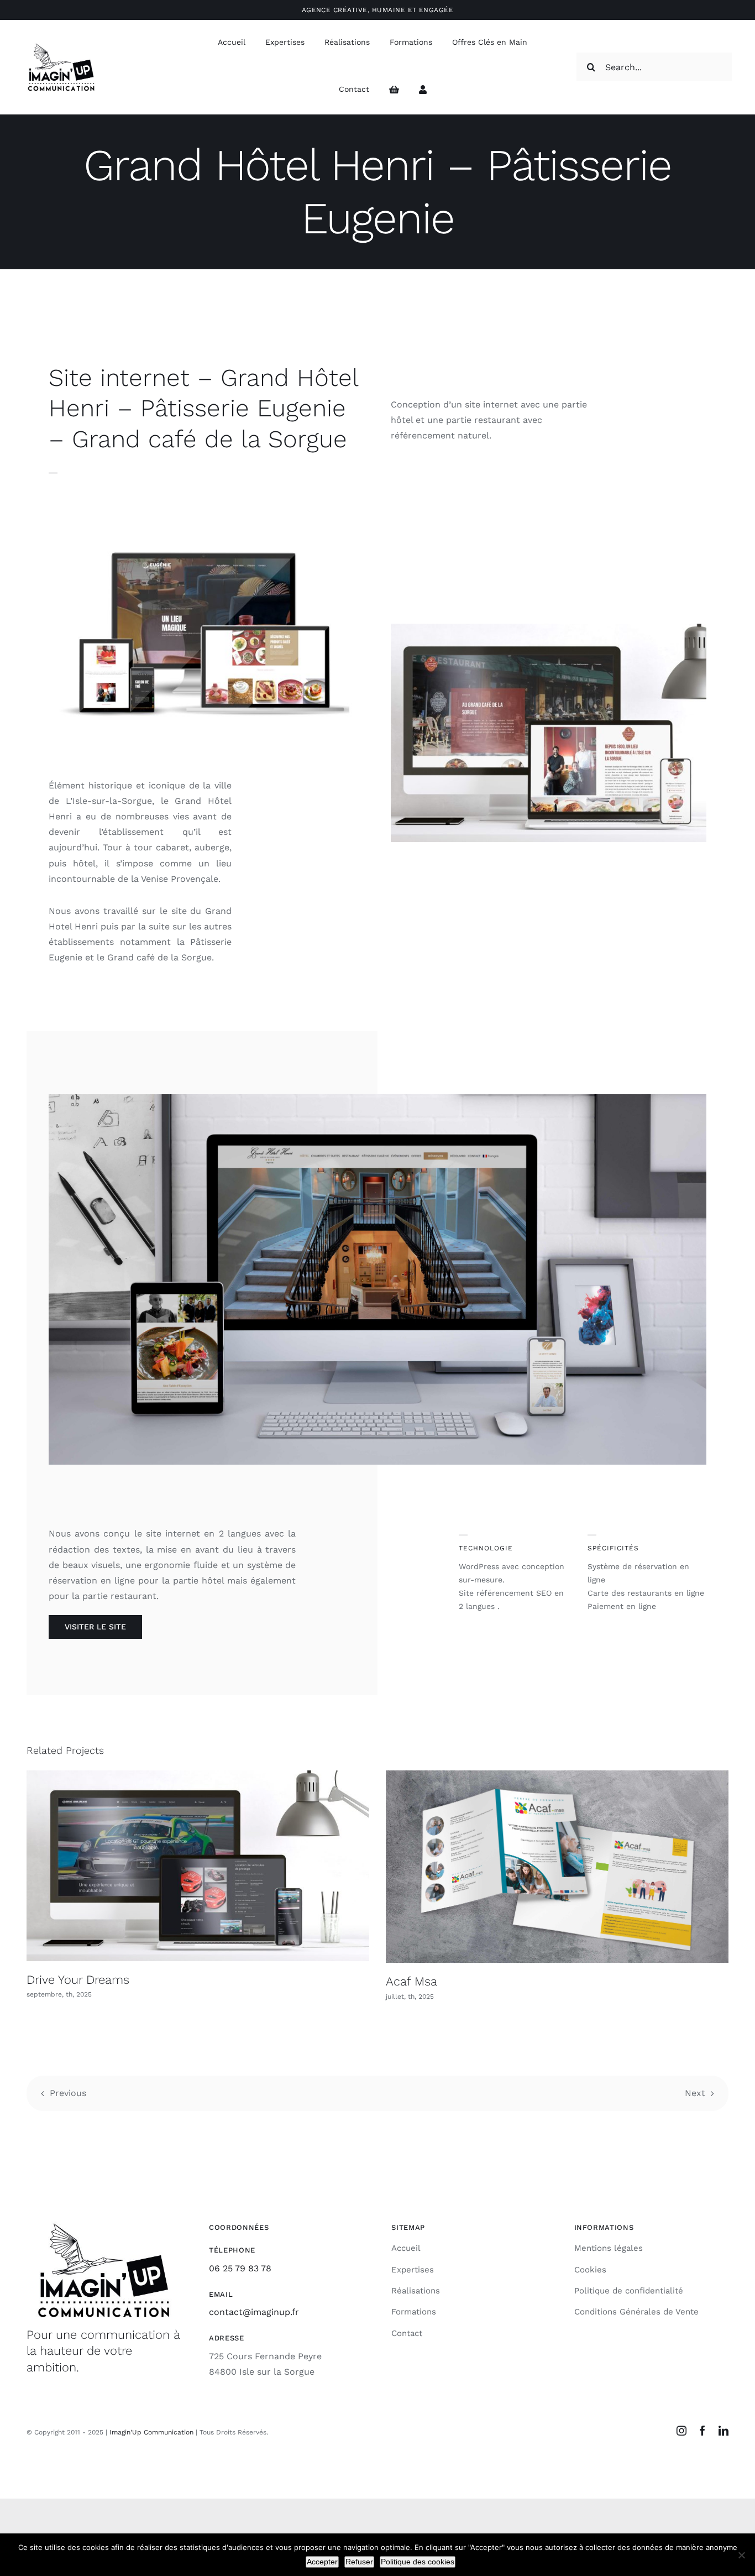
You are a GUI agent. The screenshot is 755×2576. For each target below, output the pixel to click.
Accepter (322, 2562)
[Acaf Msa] (557, 1867)
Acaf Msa (411, 1981)
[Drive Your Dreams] (198, 1866)
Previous (68, 2093)
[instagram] (681, 2431)
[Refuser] (741, 2555)
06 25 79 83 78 (240, 2268)
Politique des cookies (418, 2562)
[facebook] (702, 2431)
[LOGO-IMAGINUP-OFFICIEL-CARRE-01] (61, 45)
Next (695, 2093)
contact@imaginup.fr (254, 2312)
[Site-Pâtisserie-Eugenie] (206, 510)
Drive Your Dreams (78, 1980)
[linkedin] (723, 2431)
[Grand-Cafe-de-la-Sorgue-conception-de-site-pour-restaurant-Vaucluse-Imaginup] (549, 628)
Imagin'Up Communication (151, 2432)
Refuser (359, 2562)
